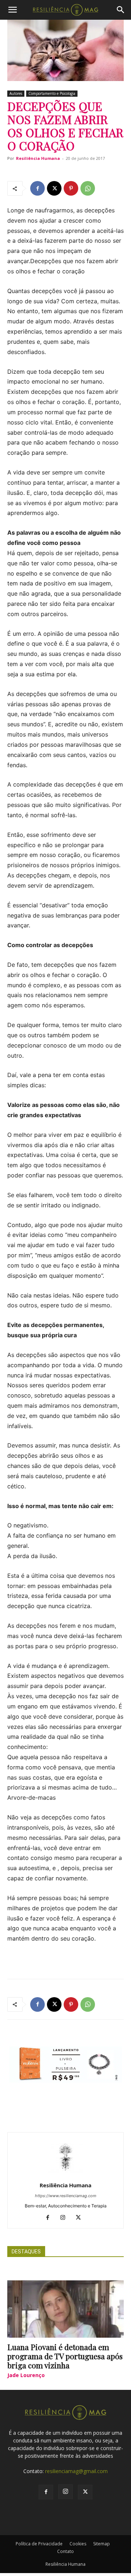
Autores (16, 93)
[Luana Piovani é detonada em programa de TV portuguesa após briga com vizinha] (65, 2309)
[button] (12, 10)
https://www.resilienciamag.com (66, 2196)
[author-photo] (65, 2175)
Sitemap (102, 2544)
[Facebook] (37, 188)
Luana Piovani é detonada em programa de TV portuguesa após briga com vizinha (65, 2356)
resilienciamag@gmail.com (76, 2471)
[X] (54, 188)
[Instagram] (66, 2218)
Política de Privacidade (39, 2544)
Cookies (78, 2544)
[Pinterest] (71, 188)
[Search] (121, 10)
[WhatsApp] (88, 188)
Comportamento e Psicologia (52, 93)
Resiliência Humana (38, 158)
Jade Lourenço (26, 2375)
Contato (65, 2551)
